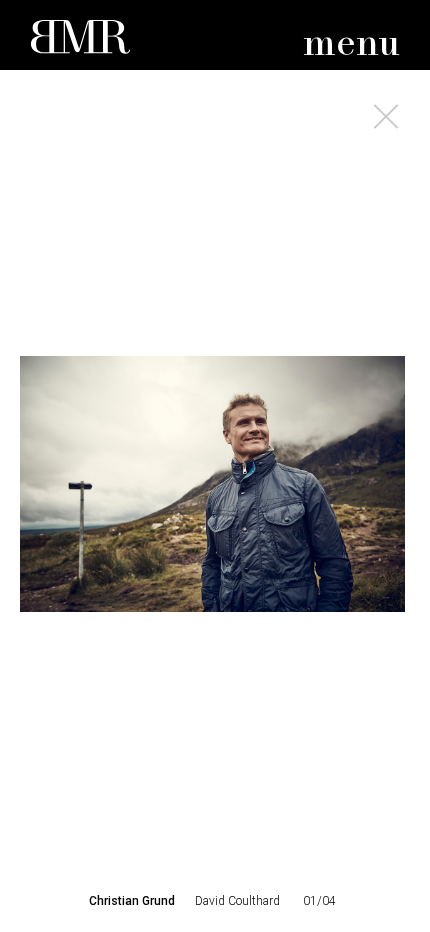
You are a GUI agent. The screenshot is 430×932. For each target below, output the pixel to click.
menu (351, 44)
